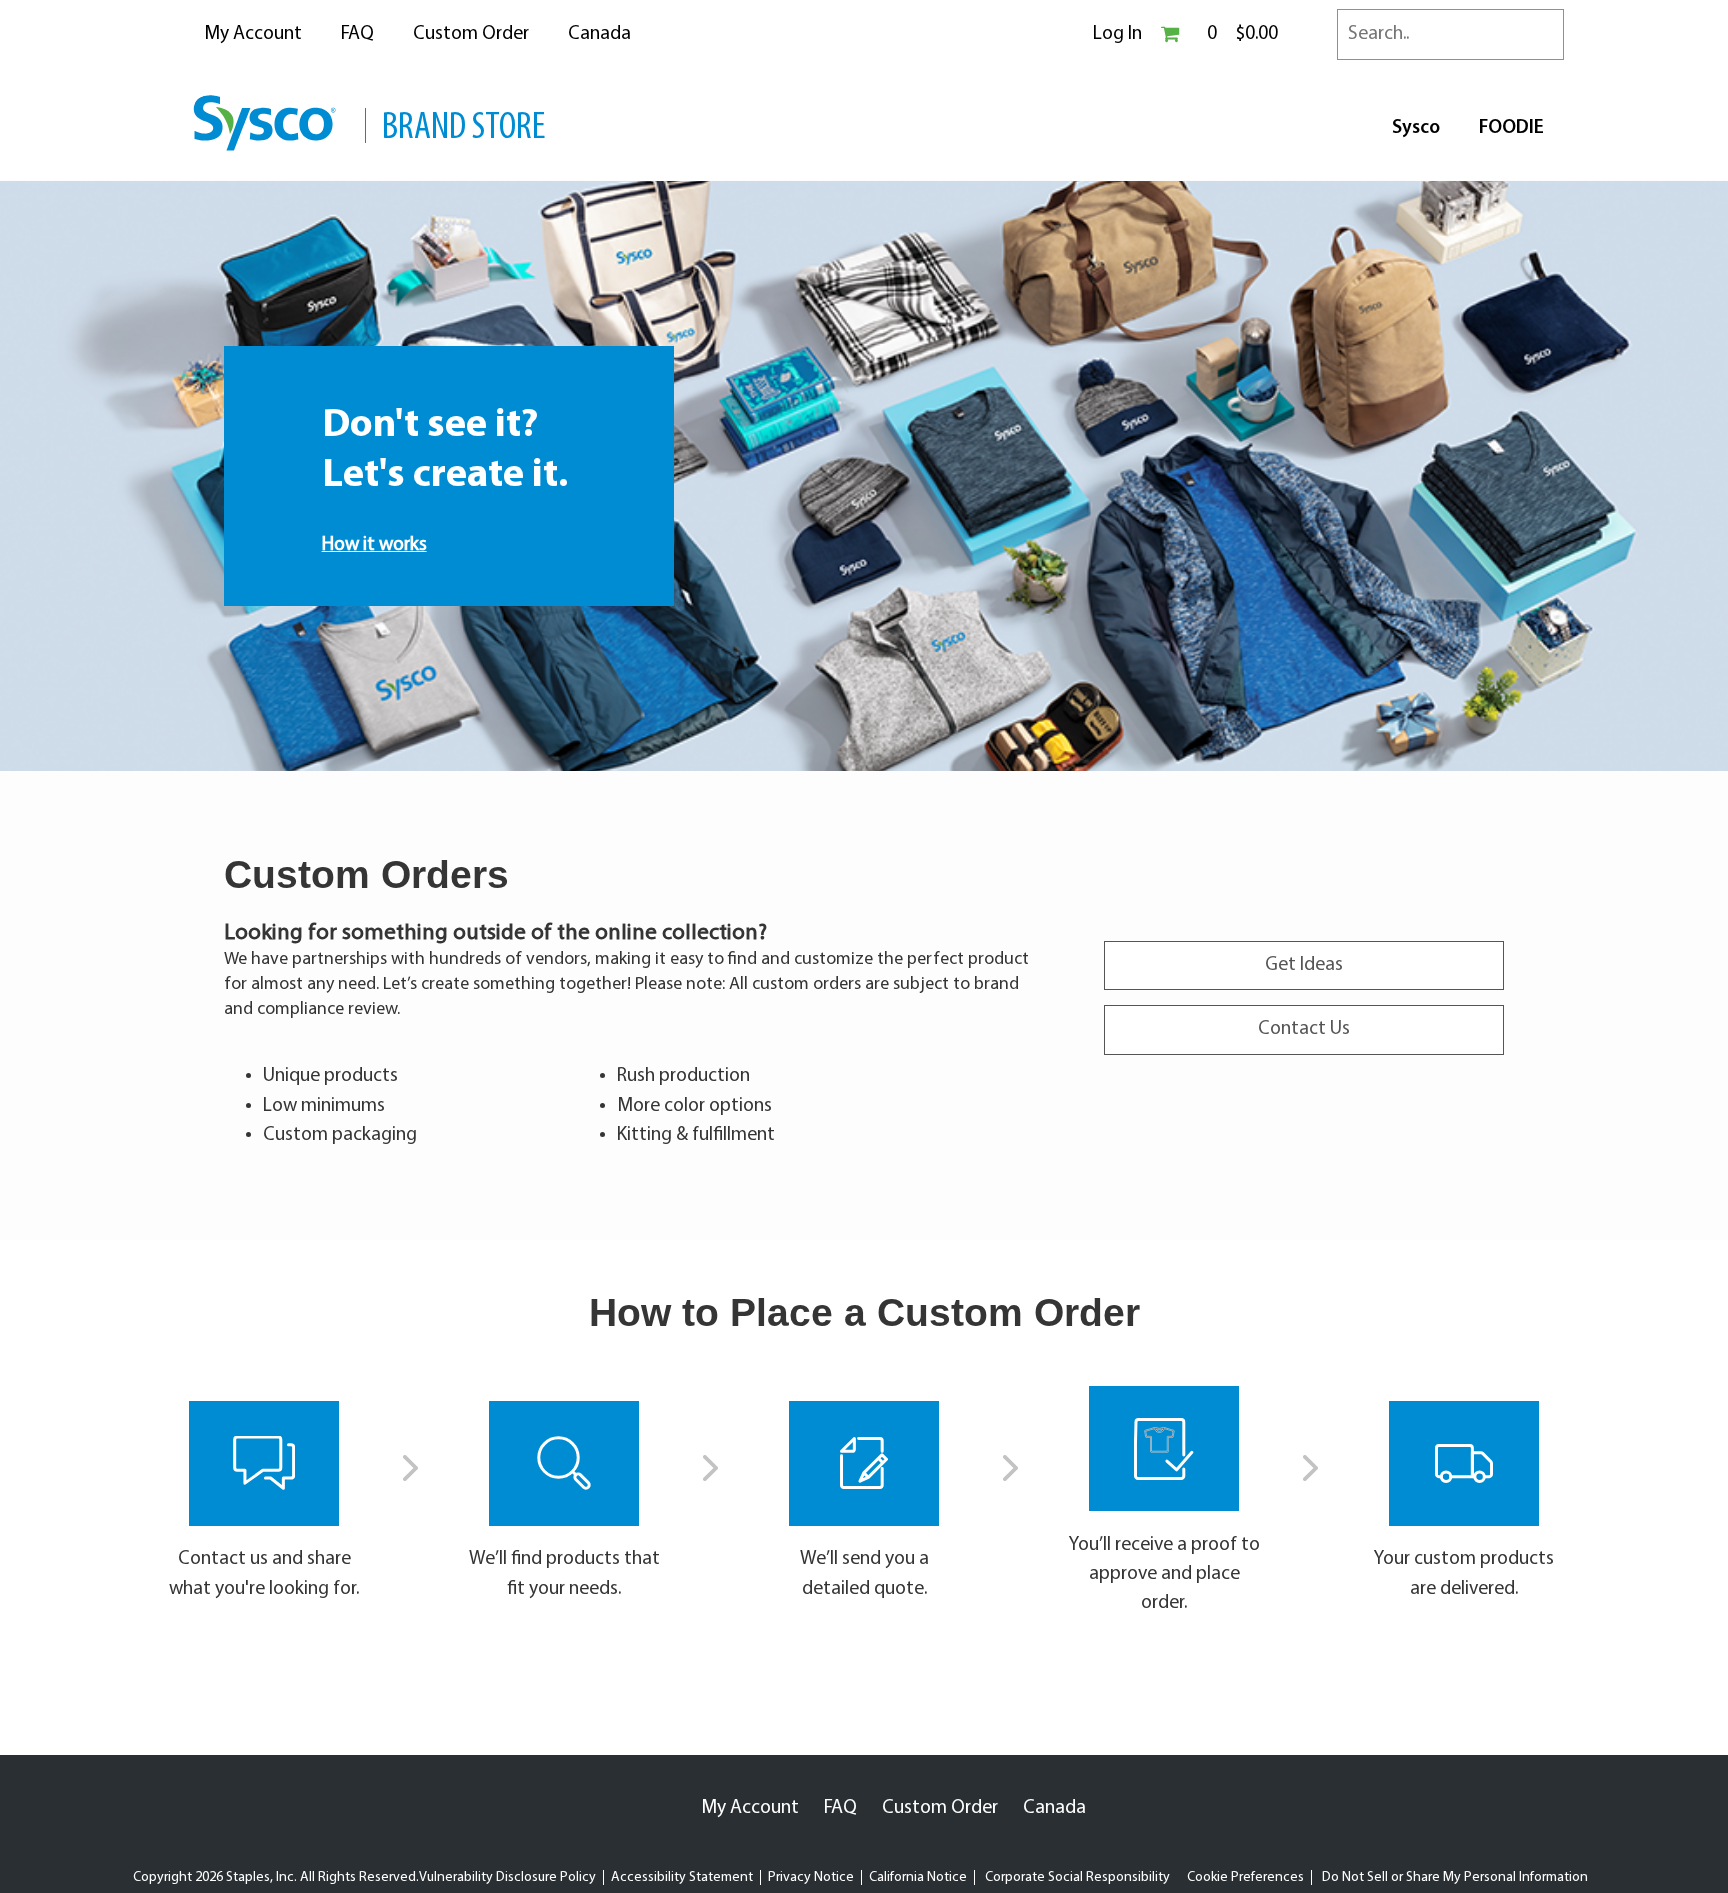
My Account (253, 34)
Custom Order (471, 34)
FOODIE (1511, 128)
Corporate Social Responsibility (1077, 1877)
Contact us (223, 1559)
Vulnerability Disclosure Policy (507, 1877)
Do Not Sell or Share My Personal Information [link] (1455, 1877)
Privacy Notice (811, 1877)
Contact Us (1304, 1029)
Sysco (1416, 128)
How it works (374, 545)
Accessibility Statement (682, 1877)
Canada (599, 34)
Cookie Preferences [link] (1245, 1877)
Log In (1117, 34)
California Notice (918, 1877)
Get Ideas (1304, 965)
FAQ (357, 34)
